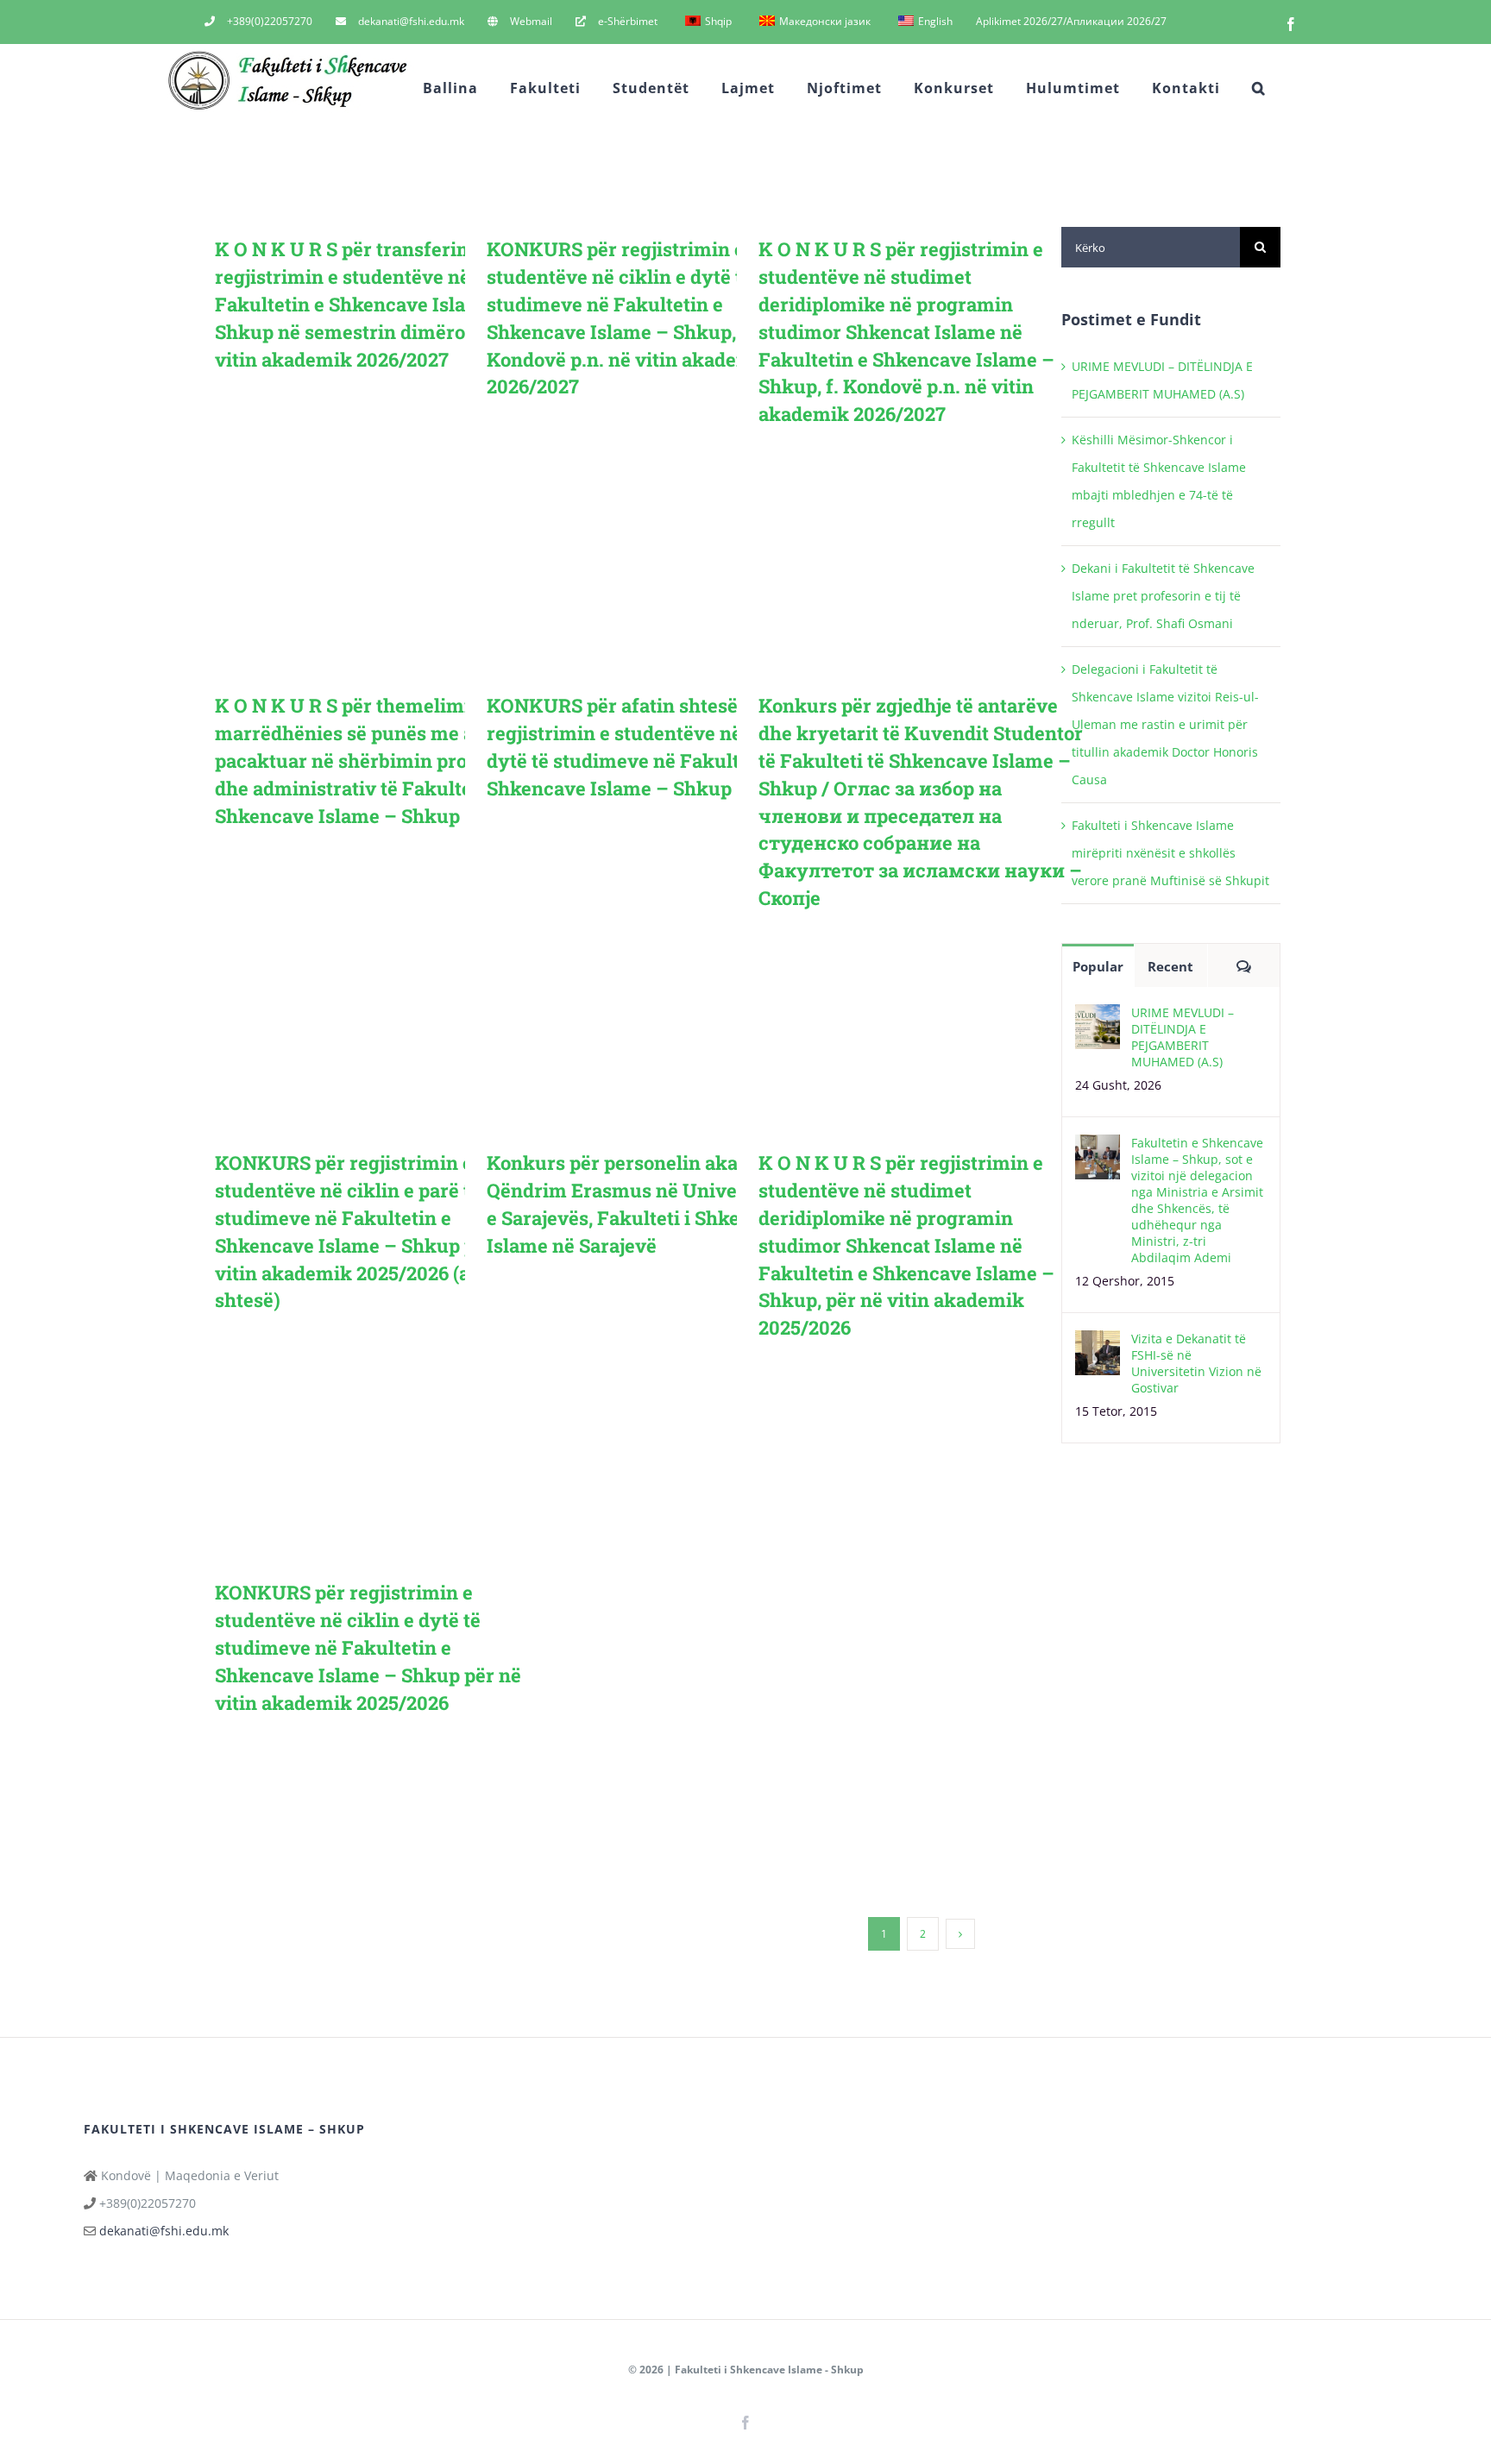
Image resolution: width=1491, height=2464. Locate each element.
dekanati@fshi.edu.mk (164, 2231)
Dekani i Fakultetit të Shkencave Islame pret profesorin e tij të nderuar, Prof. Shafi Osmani (1163, 596)
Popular (1098, 966)
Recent (1170, 966)
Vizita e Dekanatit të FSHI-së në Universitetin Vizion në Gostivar (1196, 1363)
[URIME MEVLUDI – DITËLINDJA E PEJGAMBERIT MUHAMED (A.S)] (1098, 1018)
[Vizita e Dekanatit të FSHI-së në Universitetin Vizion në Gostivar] (1098, 1344)
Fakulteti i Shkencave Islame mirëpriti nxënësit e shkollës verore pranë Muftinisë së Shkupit (1170, 853)
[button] (1259, 88)
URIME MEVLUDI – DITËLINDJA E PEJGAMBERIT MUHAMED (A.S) (1183, 1037)
